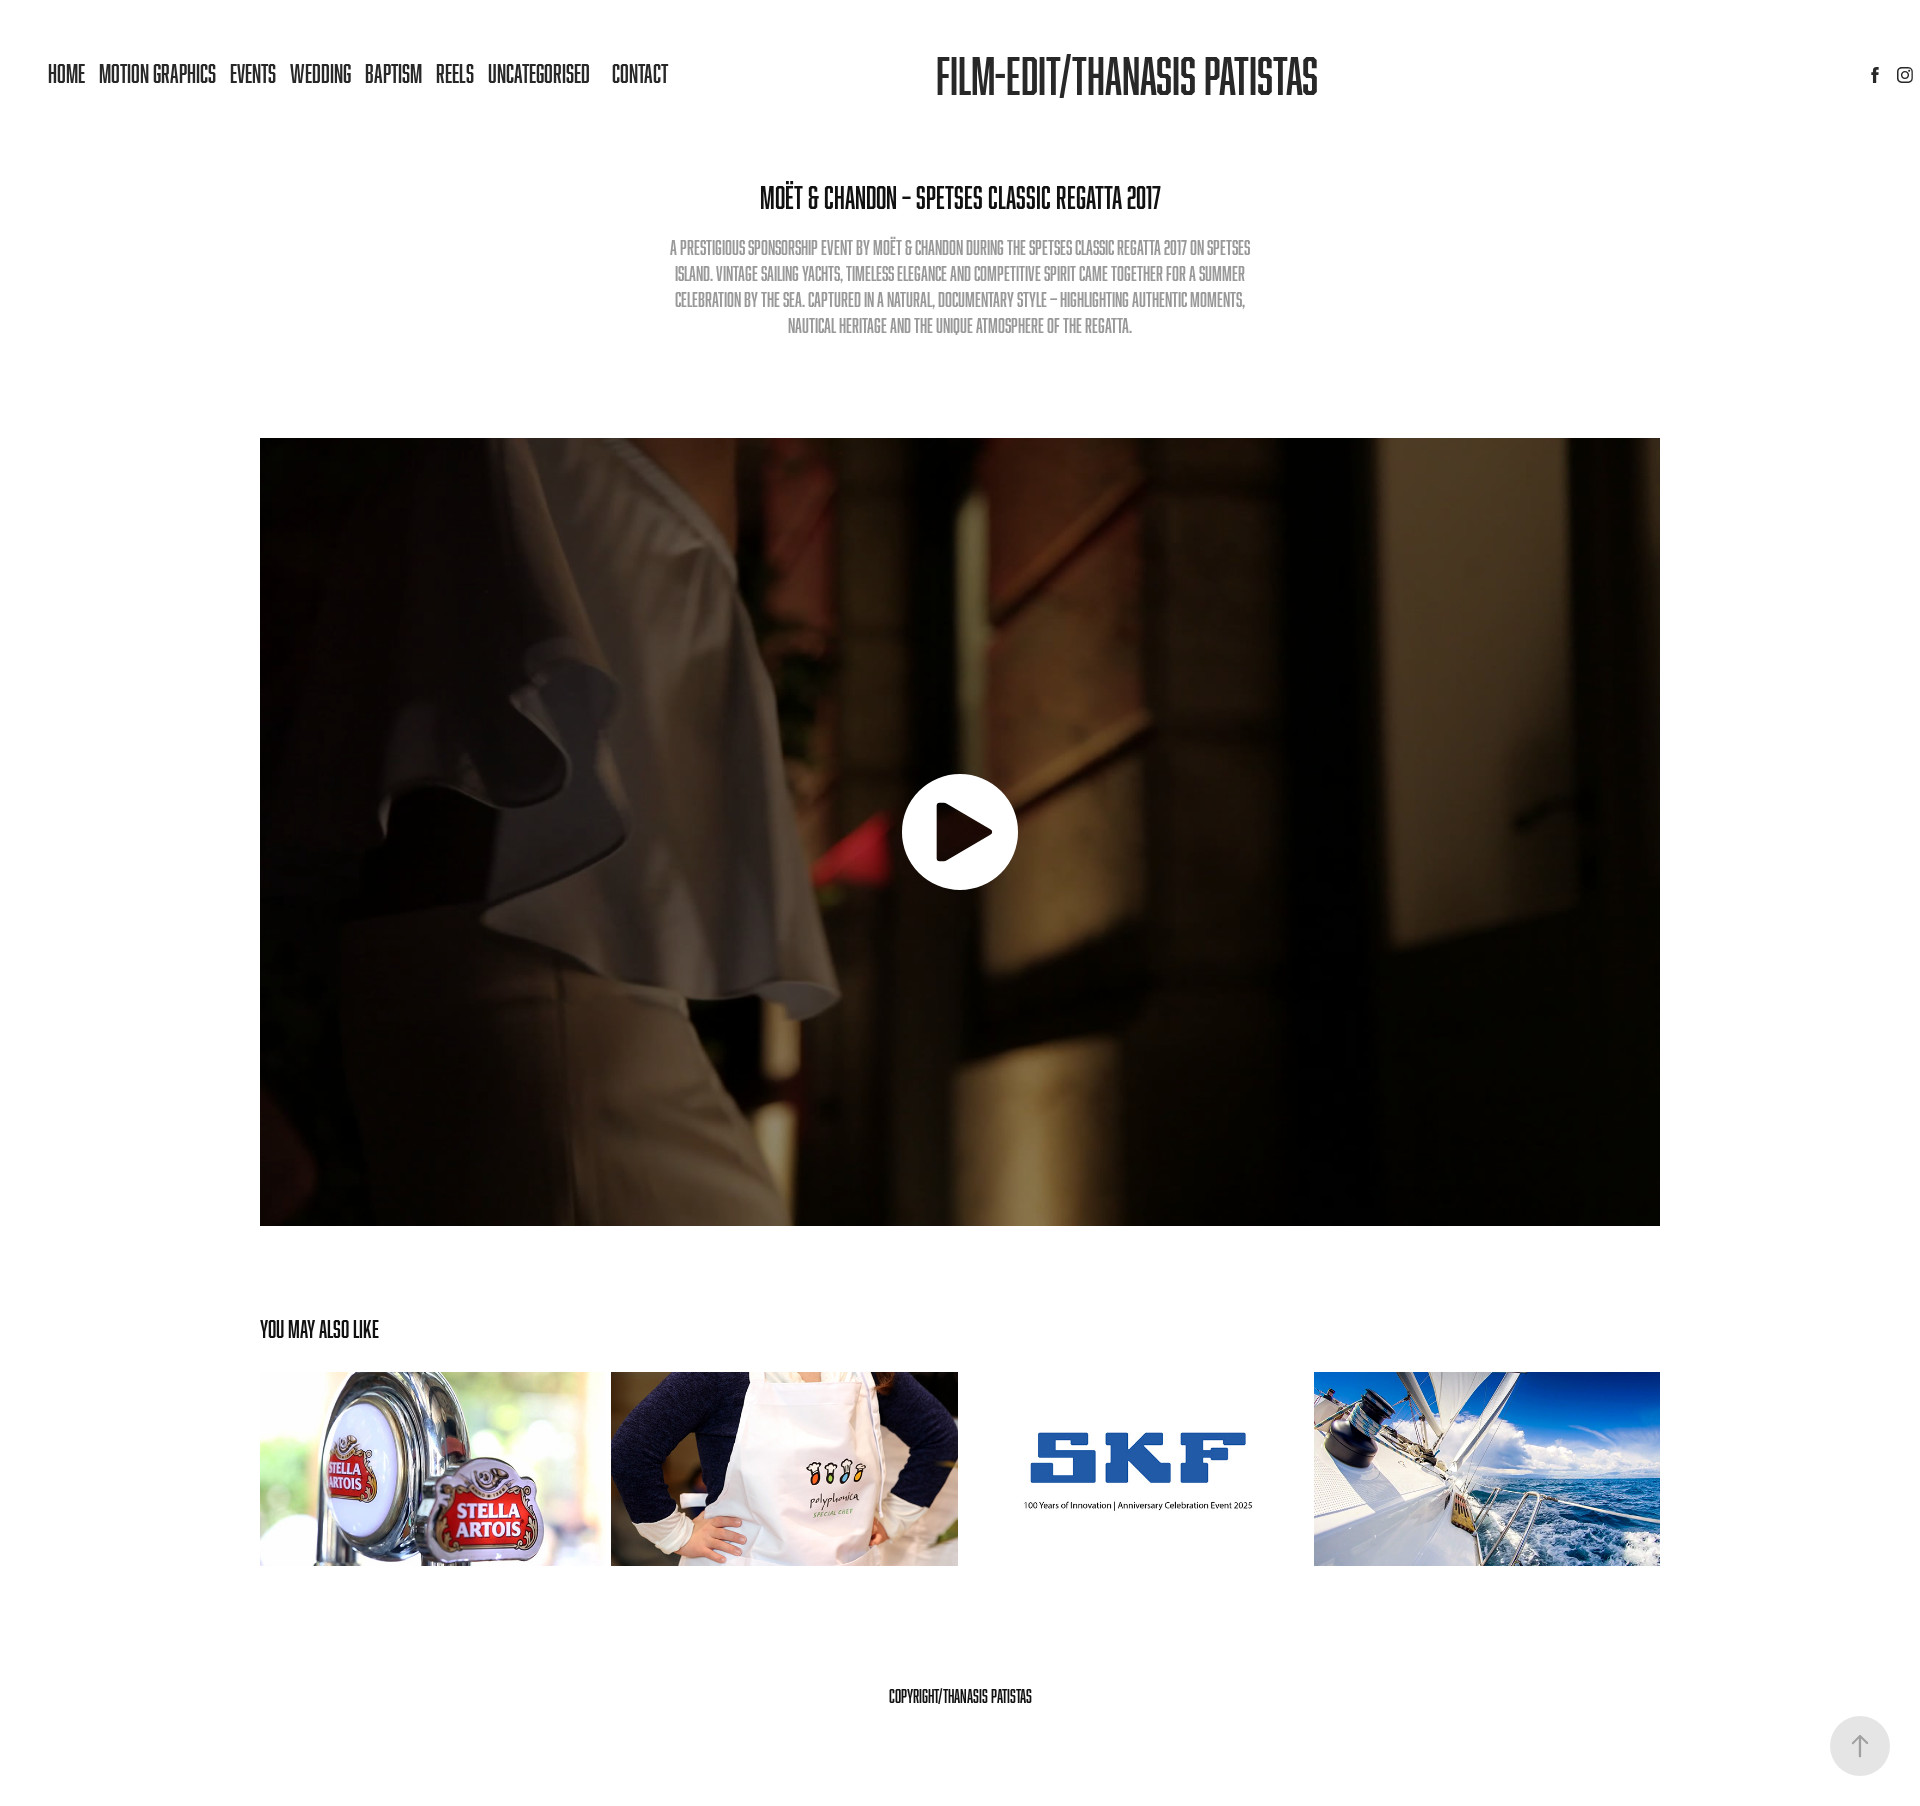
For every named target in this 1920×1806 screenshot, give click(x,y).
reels (455, 73)
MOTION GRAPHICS (157, 73)
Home (66, 73)
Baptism (393, 73)
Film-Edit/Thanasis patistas (1127, 75)
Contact (640, 73)
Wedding (320, 73)
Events (253, 73)
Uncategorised (539, 73)
